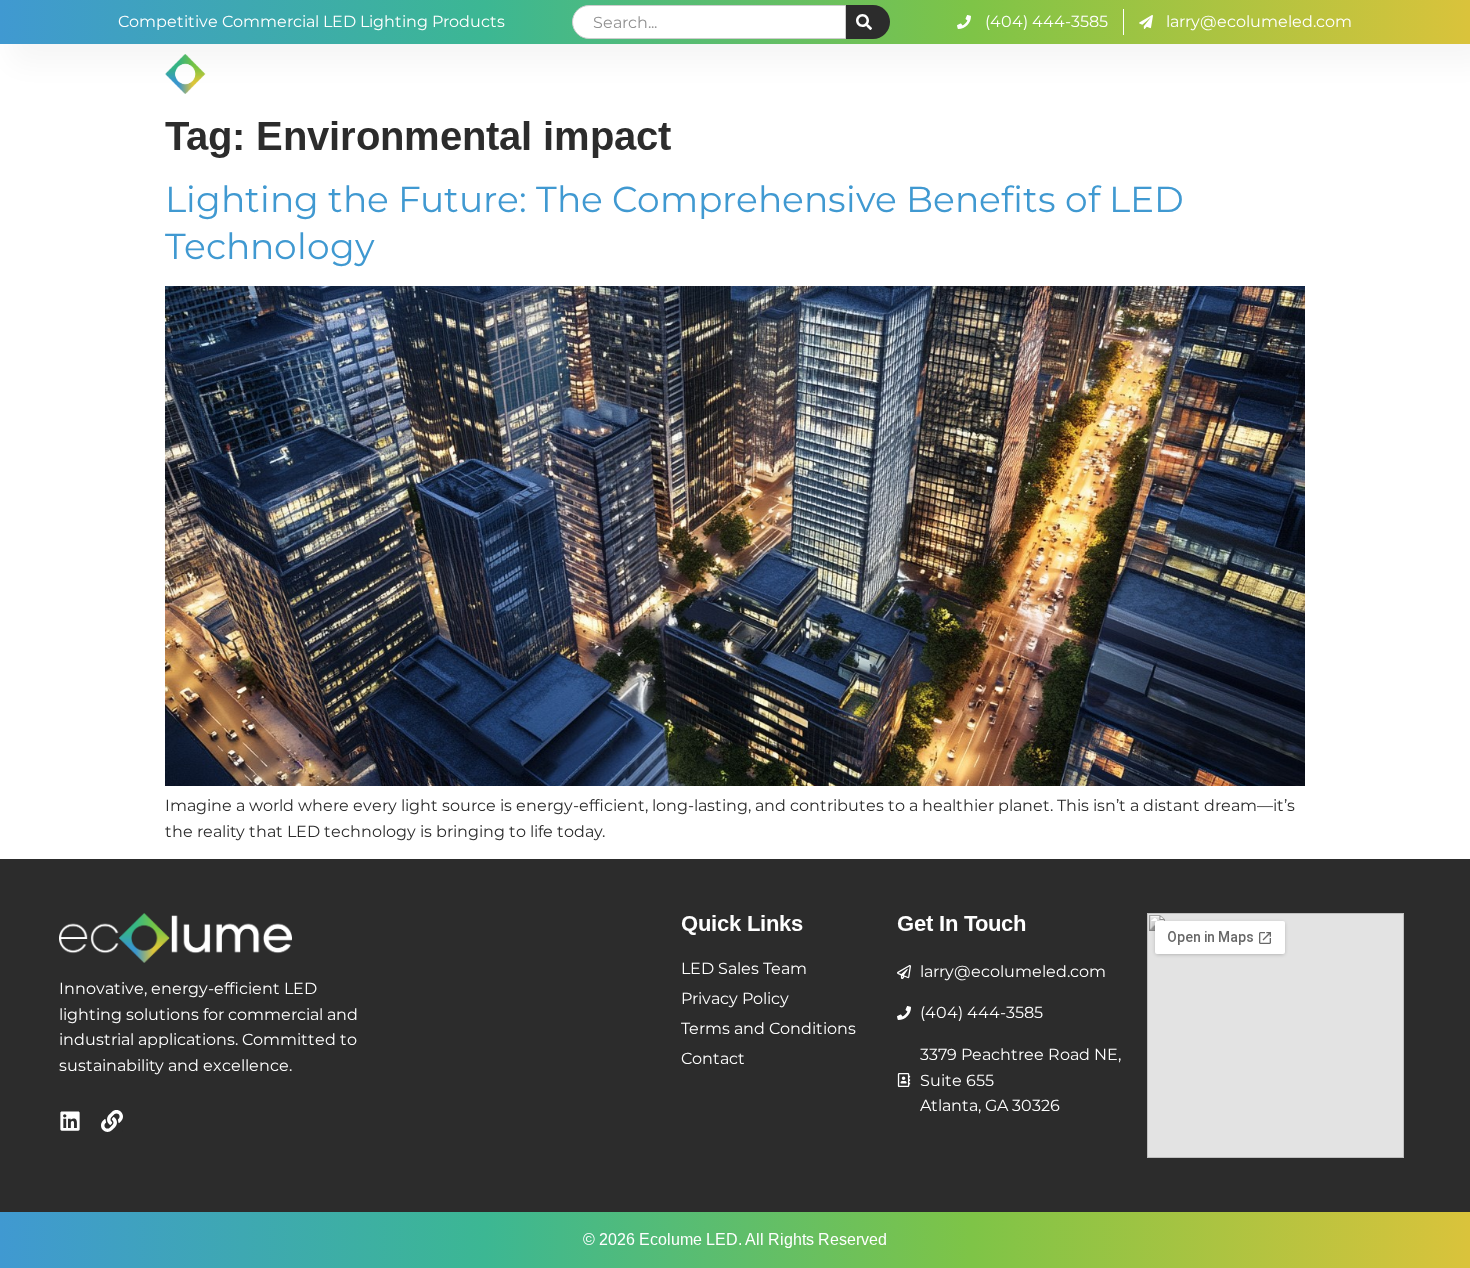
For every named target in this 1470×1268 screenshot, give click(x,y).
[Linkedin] (70, 1121)
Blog (1155, 73)
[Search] (868, 22)
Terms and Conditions (768, 1028)
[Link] (112, 1121)
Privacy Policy (735, 998)
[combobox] (709, 22)
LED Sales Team (744, 968)
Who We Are (751, 73)
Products (1050, 73)
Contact (1288, 73)
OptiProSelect (908, 73)
